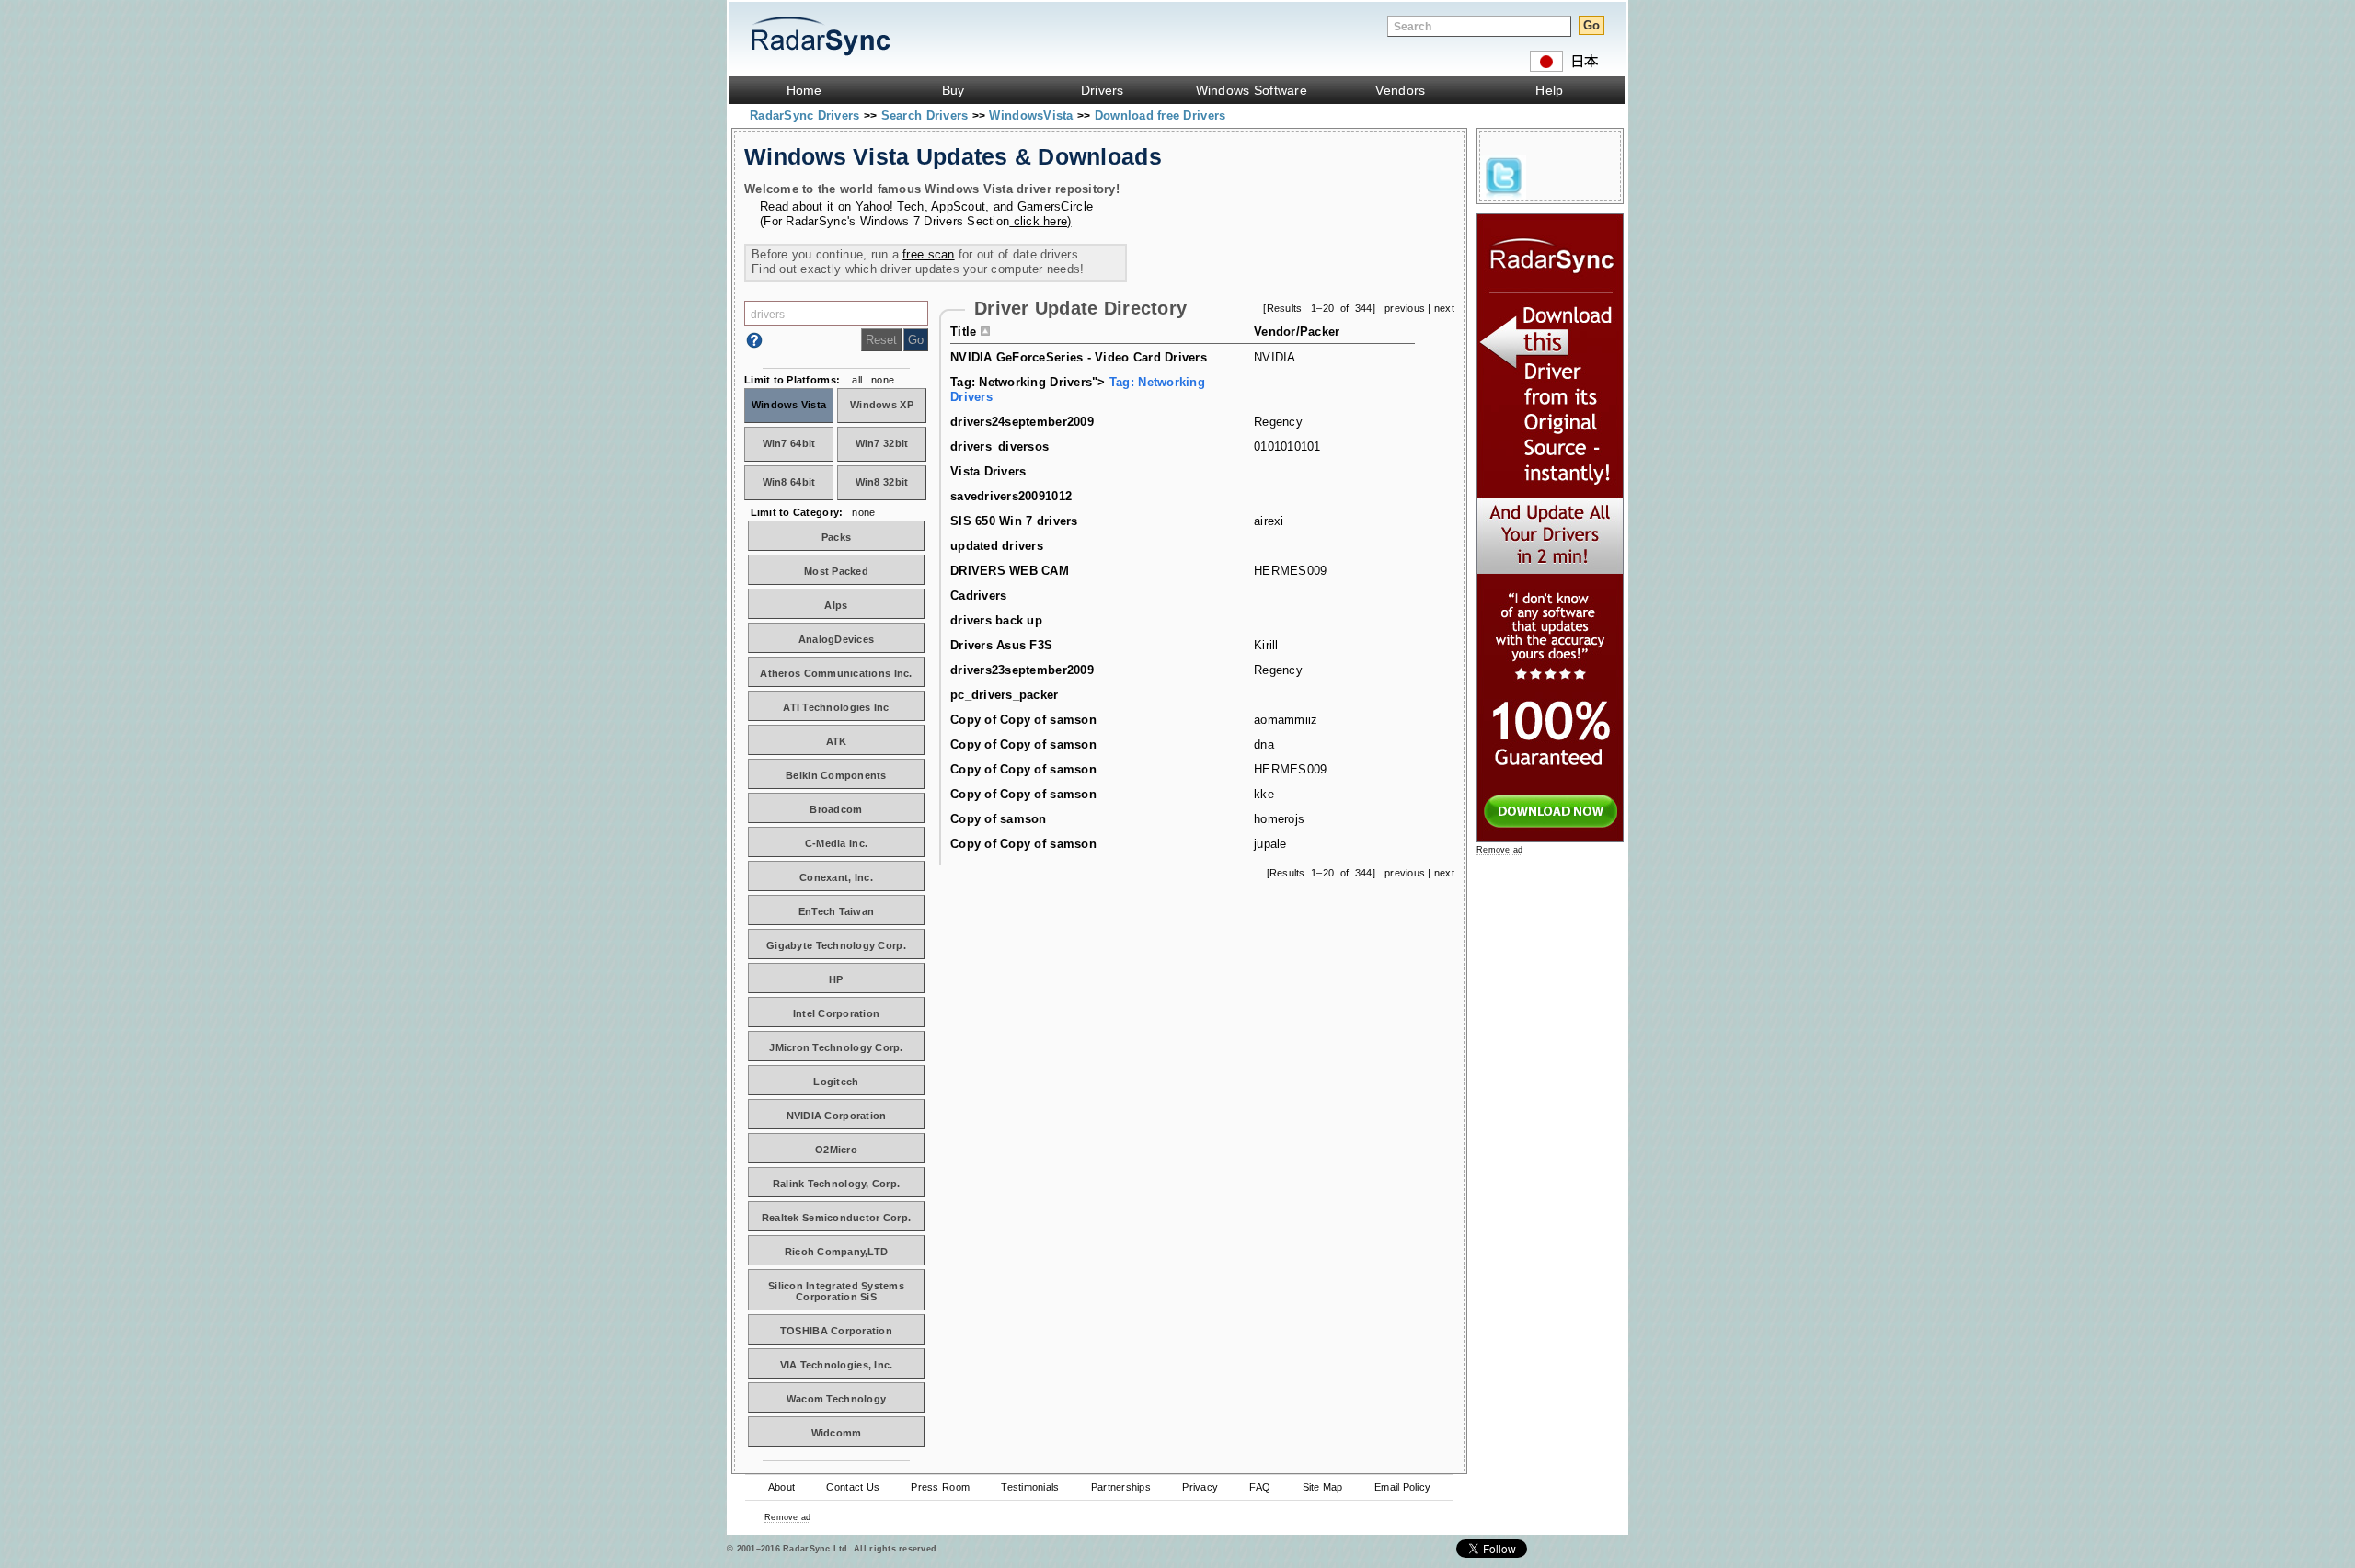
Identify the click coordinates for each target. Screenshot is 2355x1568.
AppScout (958, 206)
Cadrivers (978, 595)
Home (804, 90)
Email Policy (1402, 1487)
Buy (953, 90)
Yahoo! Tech (890, 206)
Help (1549, 90)
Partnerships (1121, 1487)
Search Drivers (927, 115)
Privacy (1200, 1487)
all (857, 380)
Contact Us (853, 1487)
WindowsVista (1033, 115)
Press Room (940, 1487)
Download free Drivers (1160, 115)
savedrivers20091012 (1011, 496)
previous (1405, 308)
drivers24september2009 (1022, 422)
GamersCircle (1055, 206)
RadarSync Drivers (807, 115)
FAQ (1260, 1487)
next (1444, 308)
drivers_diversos (999, 446)
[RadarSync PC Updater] (1550, 838)
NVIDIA (1275, 357)
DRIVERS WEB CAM (1010, 571)
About (781, 1487)
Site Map (1323, 1487)
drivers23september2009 (1022, 670)
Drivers (1103, 90)
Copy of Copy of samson (1023, 720)
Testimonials (1030, 1487)
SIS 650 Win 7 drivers (1014, 521)
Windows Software (1252, 90)
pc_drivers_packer (1005, 695)
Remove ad (787, 1517)
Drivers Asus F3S (1001, 645)
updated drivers (997, 546)
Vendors (1400, 90)
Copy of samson (999, 819)
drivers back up (996, 620)
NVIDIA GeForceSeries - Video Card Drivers (1079, 357)
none (883, 380)
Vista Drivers (988, 471)
